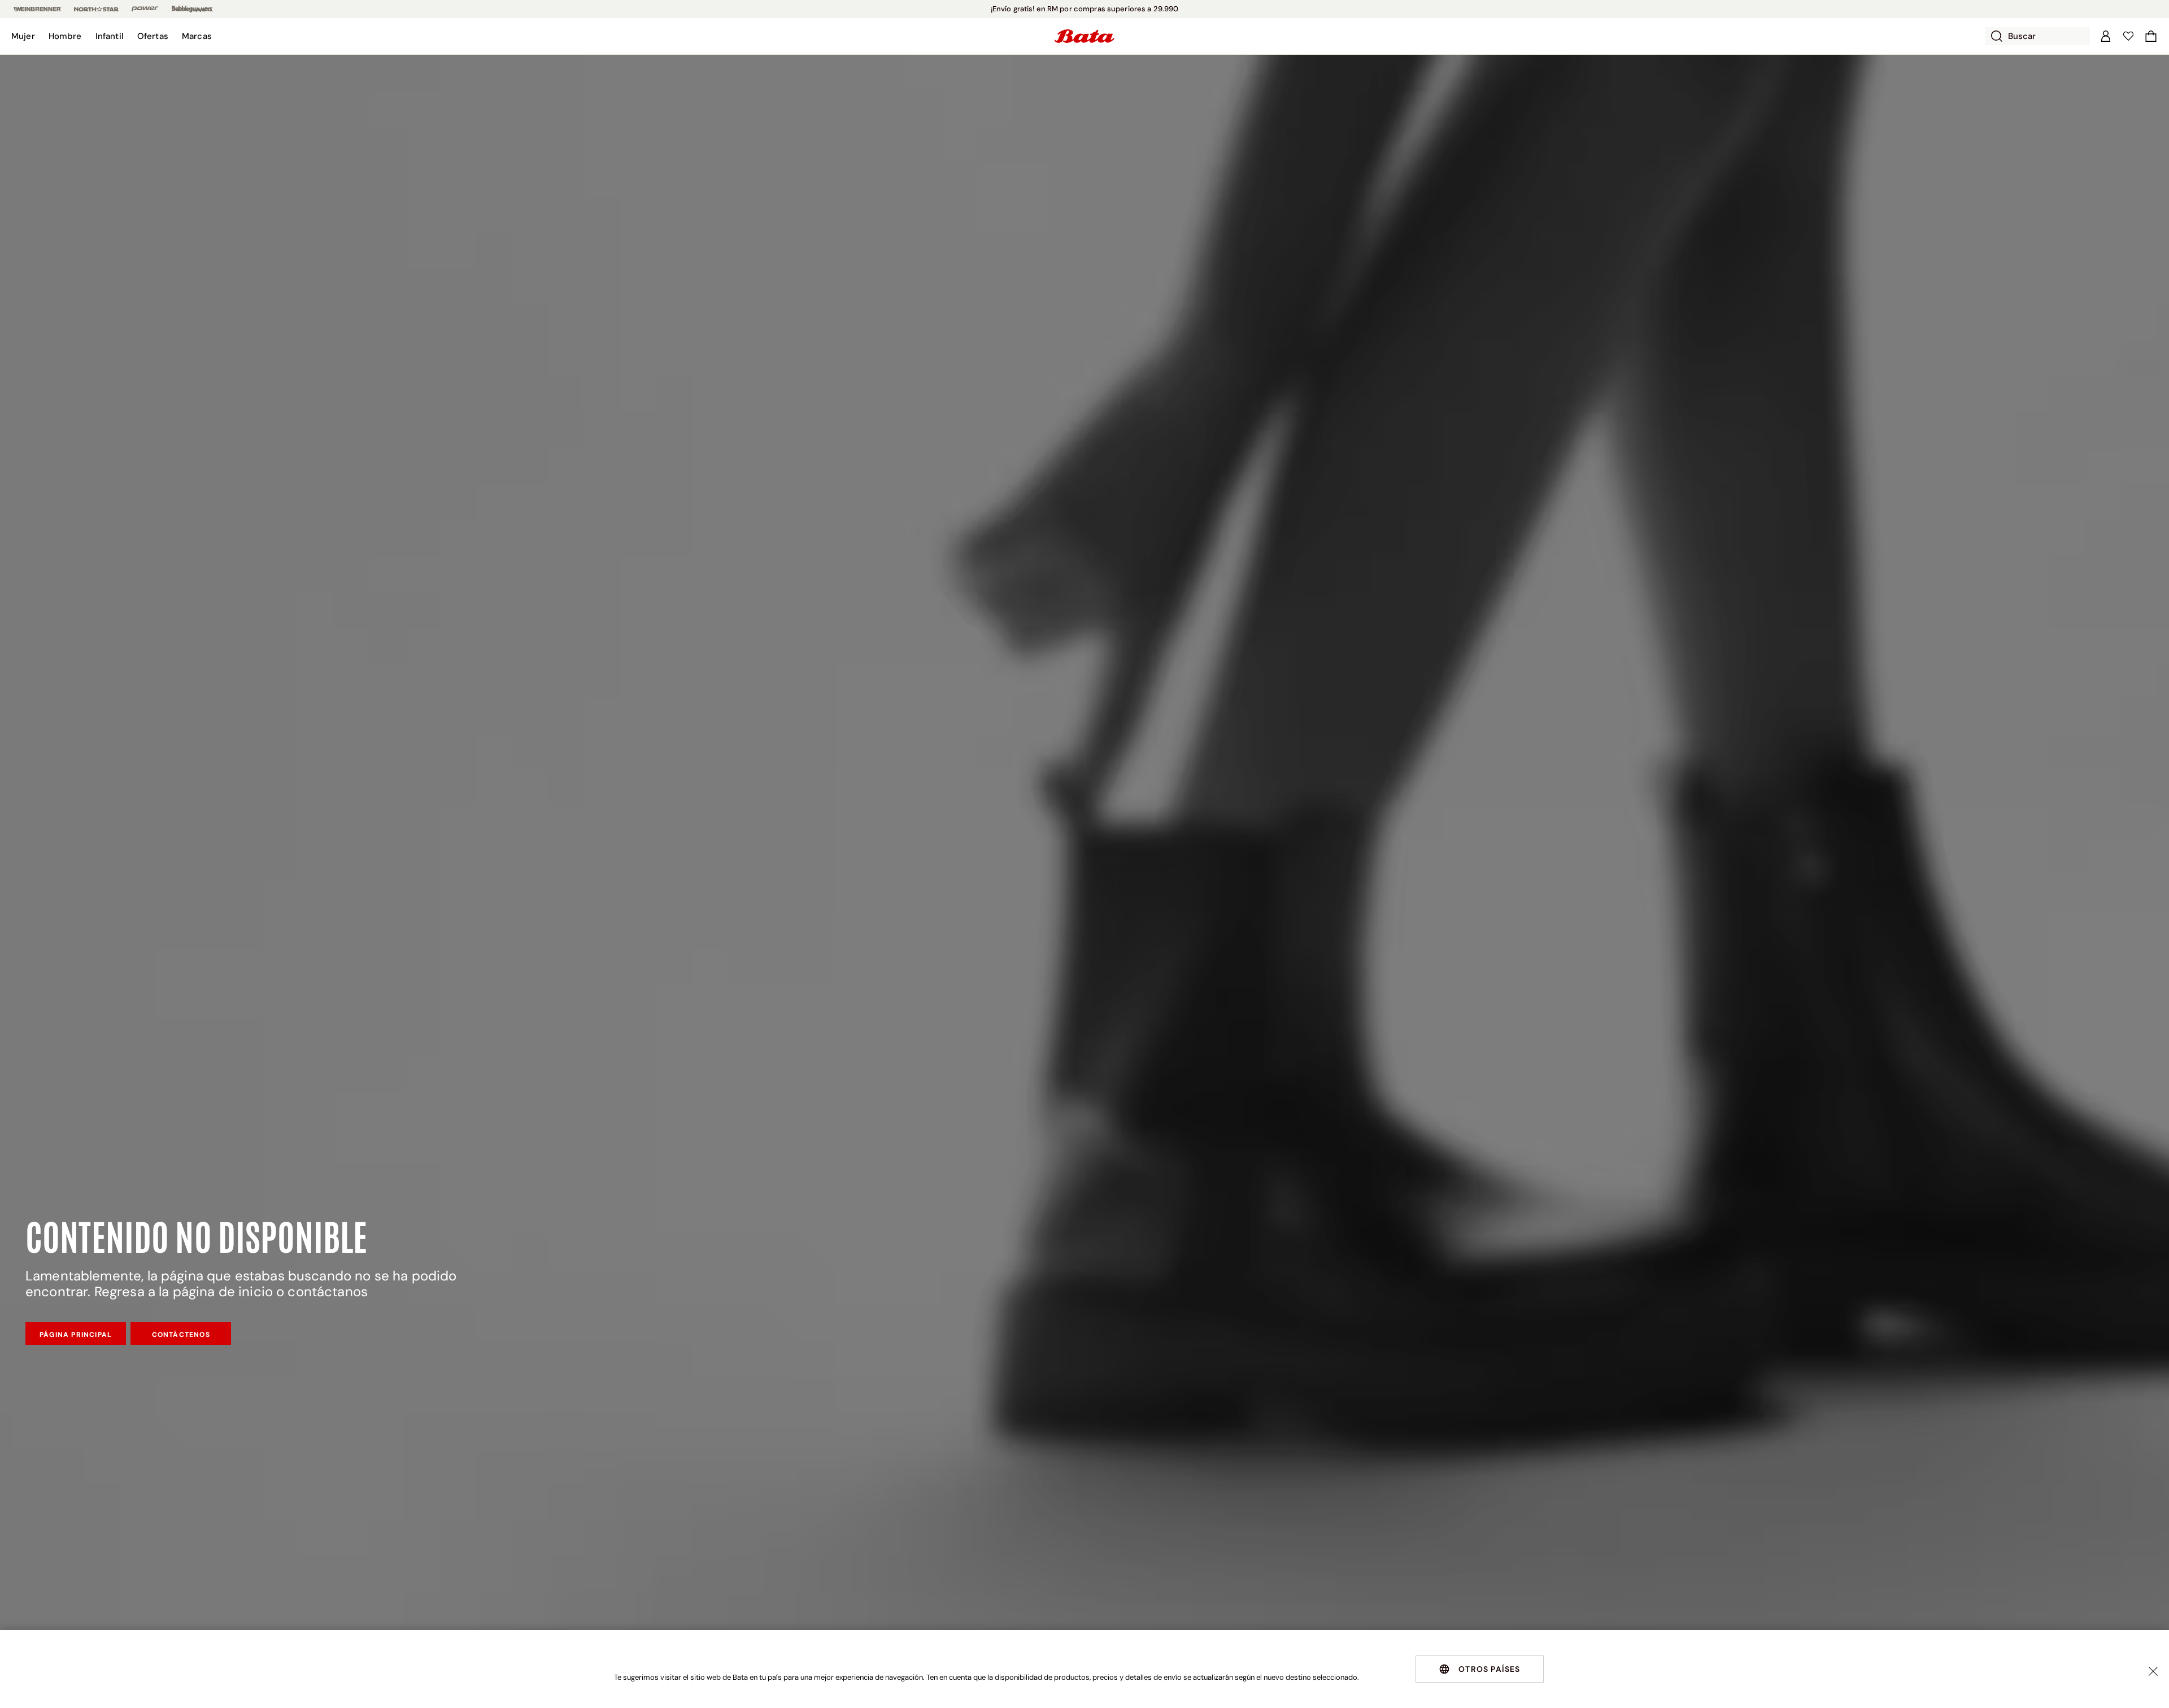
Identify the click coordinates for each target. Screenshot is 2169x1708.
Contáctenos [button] (181, 1335)
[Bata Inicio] (1084, 36)
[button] (23, 36)
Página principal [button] (76, 1335)
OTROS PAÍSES (1489, 1669)
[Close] (2153, 1671)
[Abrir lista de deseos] (2128, 36)
